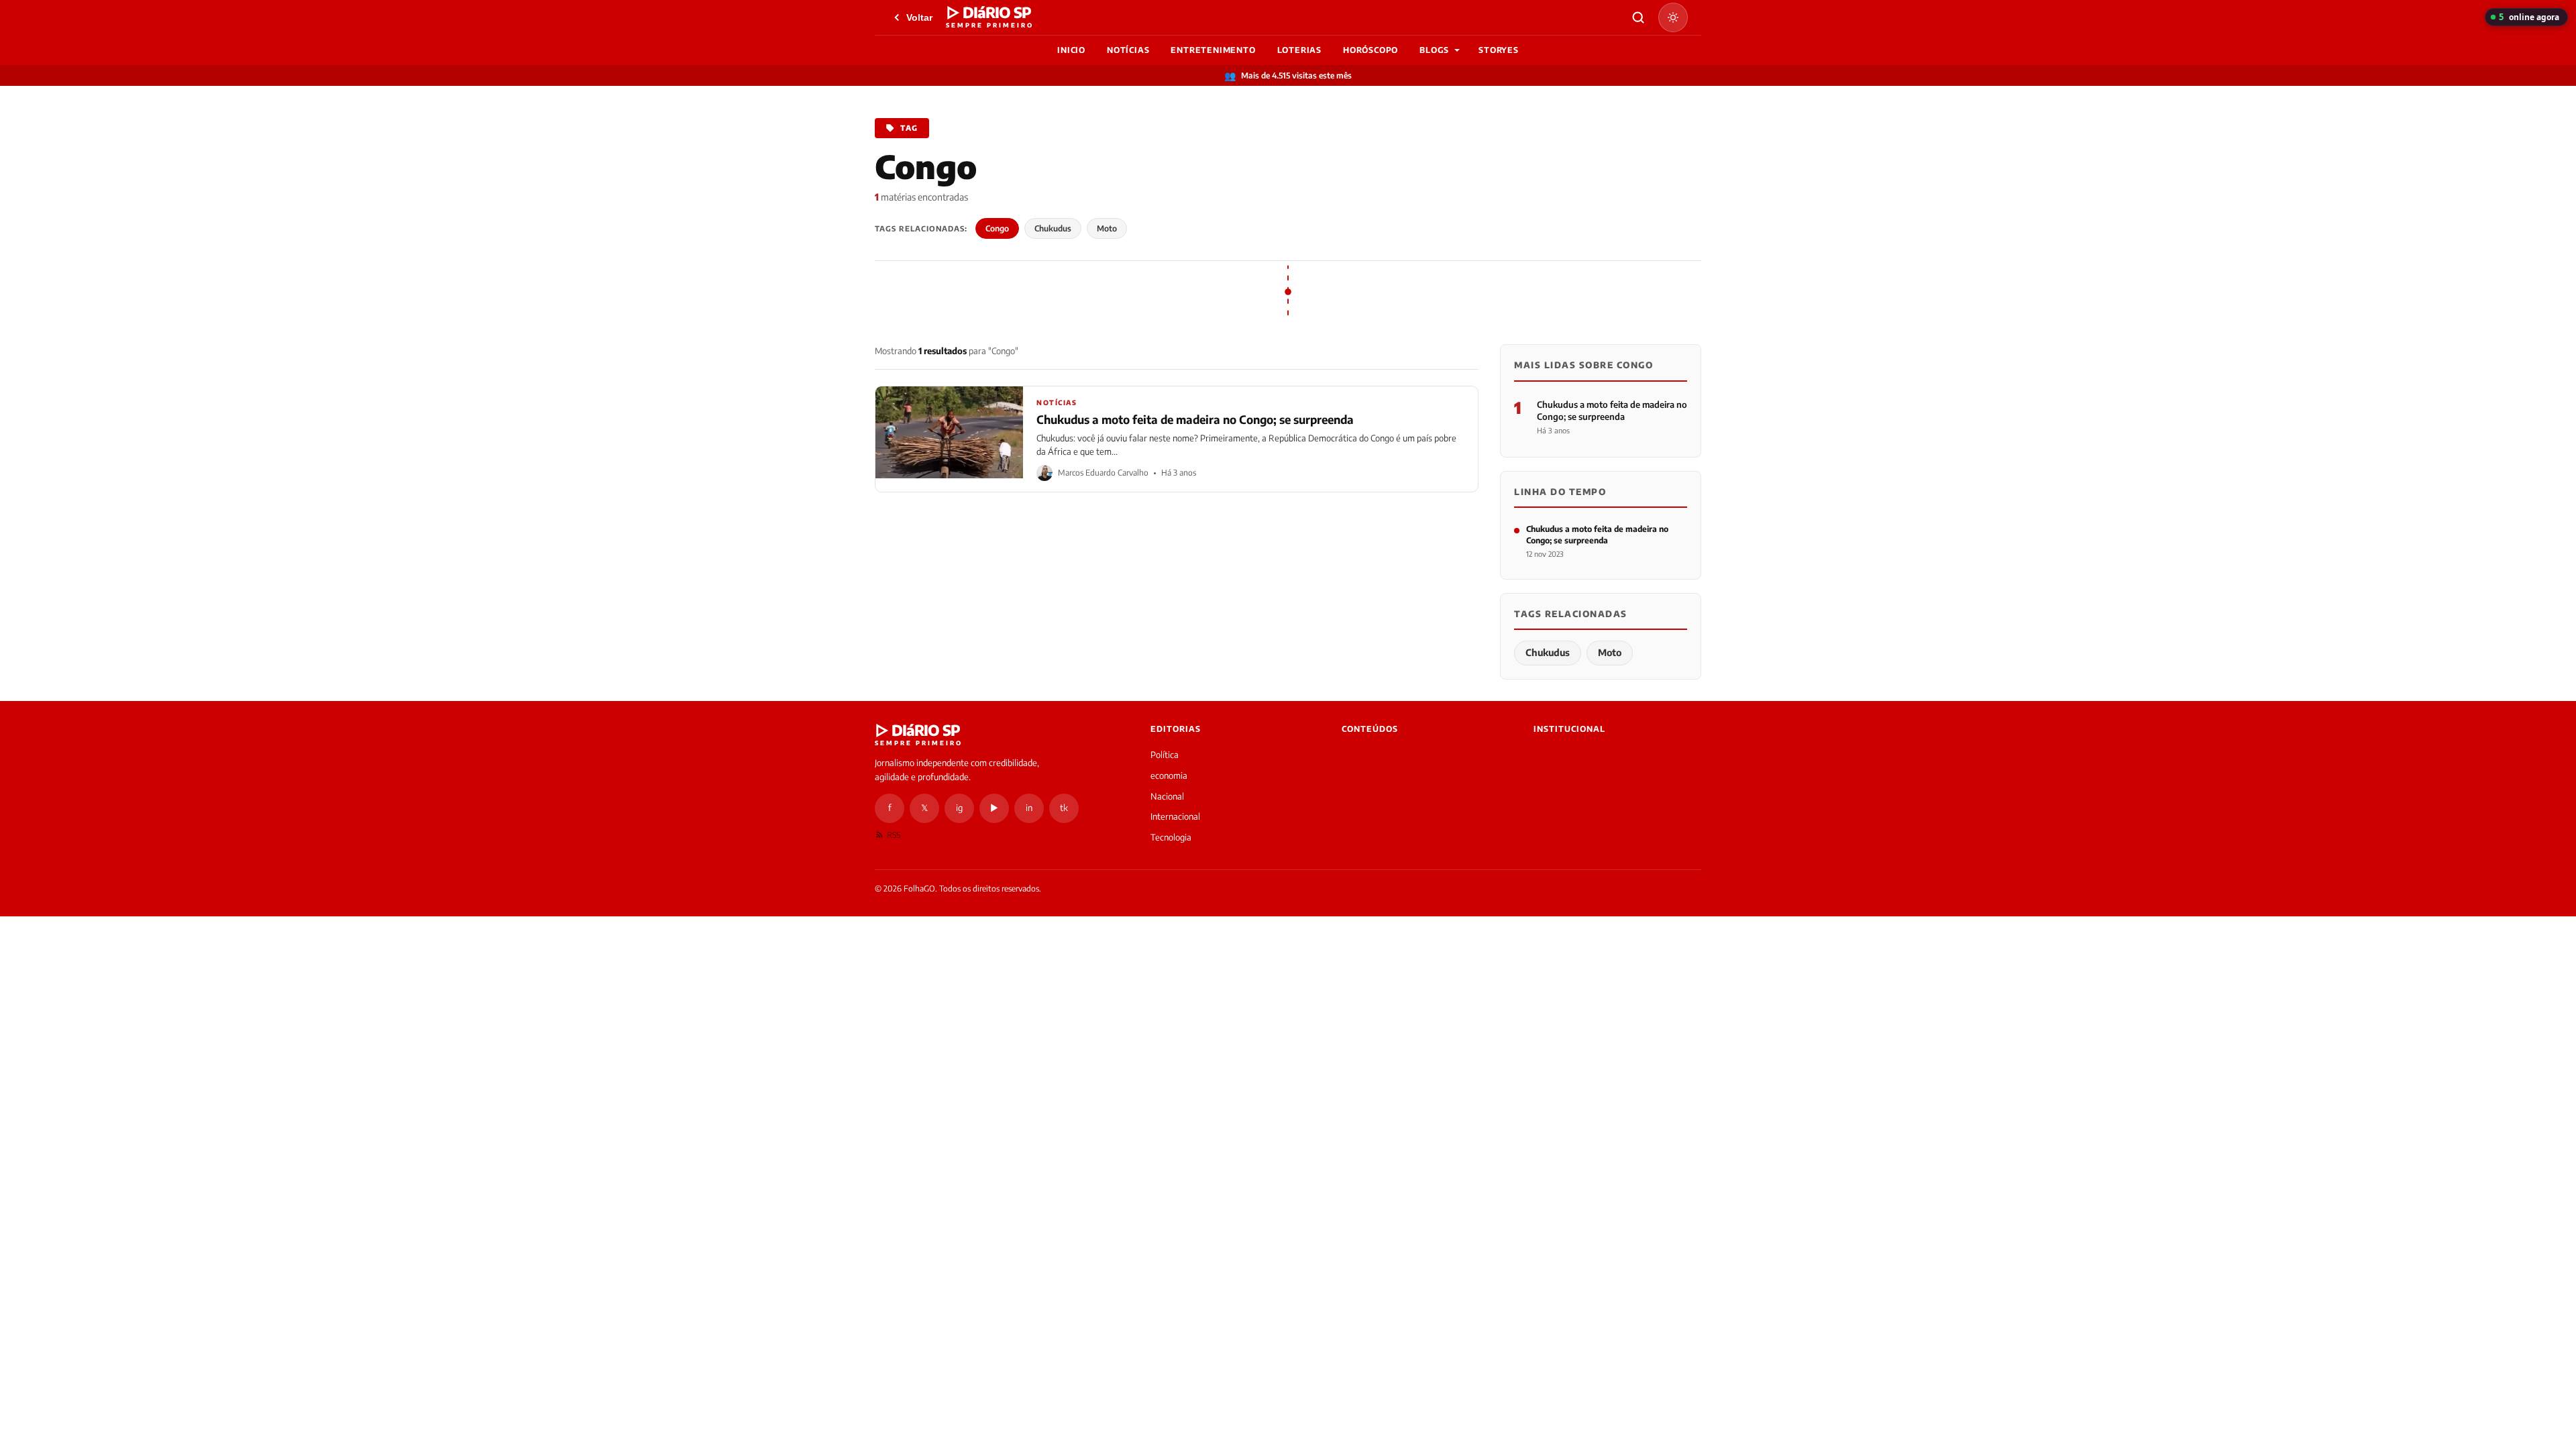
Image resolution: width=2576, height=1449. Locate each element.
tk (1064, 808)
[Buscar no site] (1638, 17)
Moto (1107, 228)
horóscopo (1371, 50)
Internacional (1175, 816)
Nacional (1167, 796)
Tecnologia (1171, 837)
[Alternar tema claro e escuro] (1673, 17)
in (1029, 808)
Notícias (1128, 50)
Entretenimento (1213, 50)
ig (959, 808)
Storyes (1499, 50)
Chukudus (1053, 228)
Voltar (919, 17)
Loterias (1299, 50)
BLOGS (1434, 50)
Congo (997, 228)
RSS (894, 835)
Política (1165, 755)
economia (1169, 775)
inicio (1071, 50)
